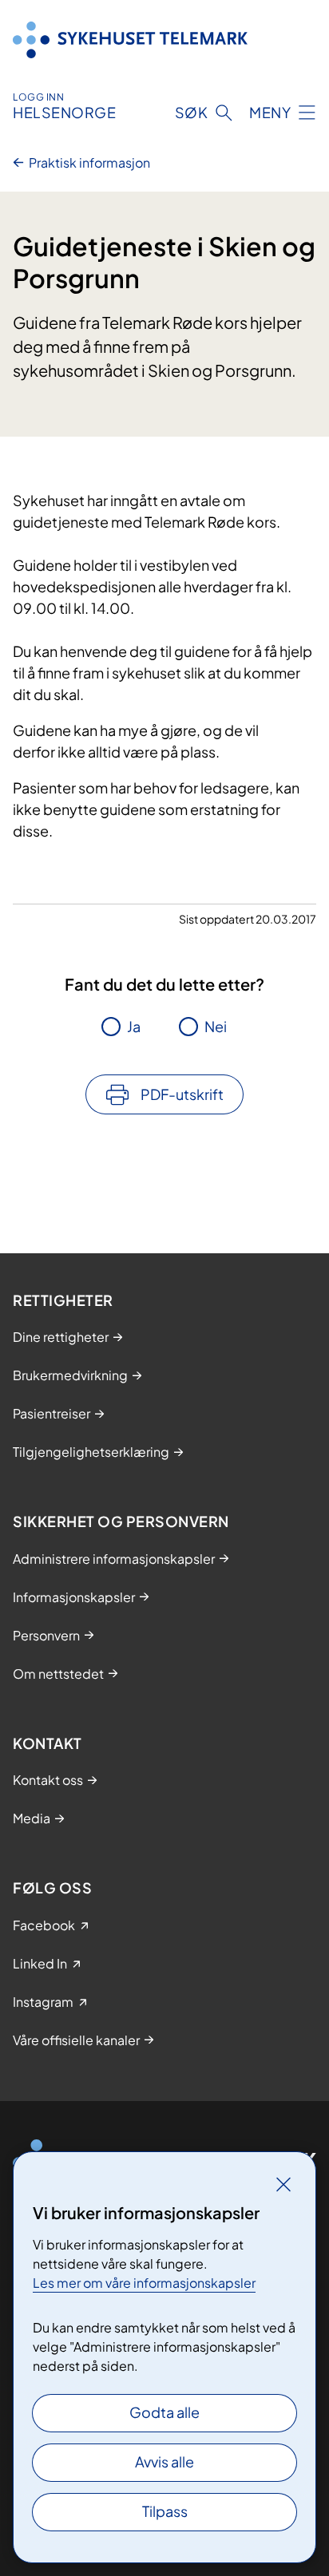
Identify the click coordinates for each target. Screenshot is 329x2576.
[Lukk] (283, 2184)
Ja (134, 1026)
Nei (216, 1026)
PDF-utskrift (182, 1094)
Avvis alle (164, 2461)
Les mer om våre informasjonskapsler (144, 2283)
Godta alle (164, 2412)
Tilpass (165, 2511)
